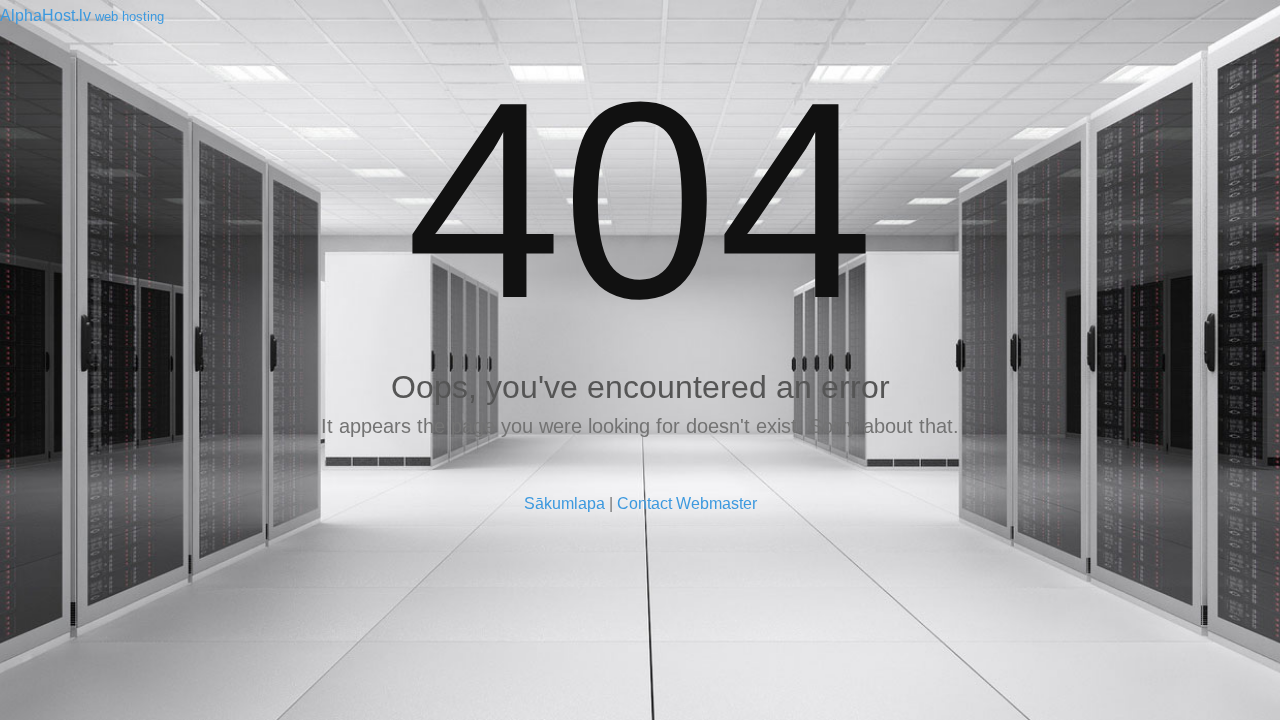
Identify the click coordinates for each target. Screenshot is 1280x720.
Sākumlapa (564, 503)
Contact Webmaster (687, 503)
